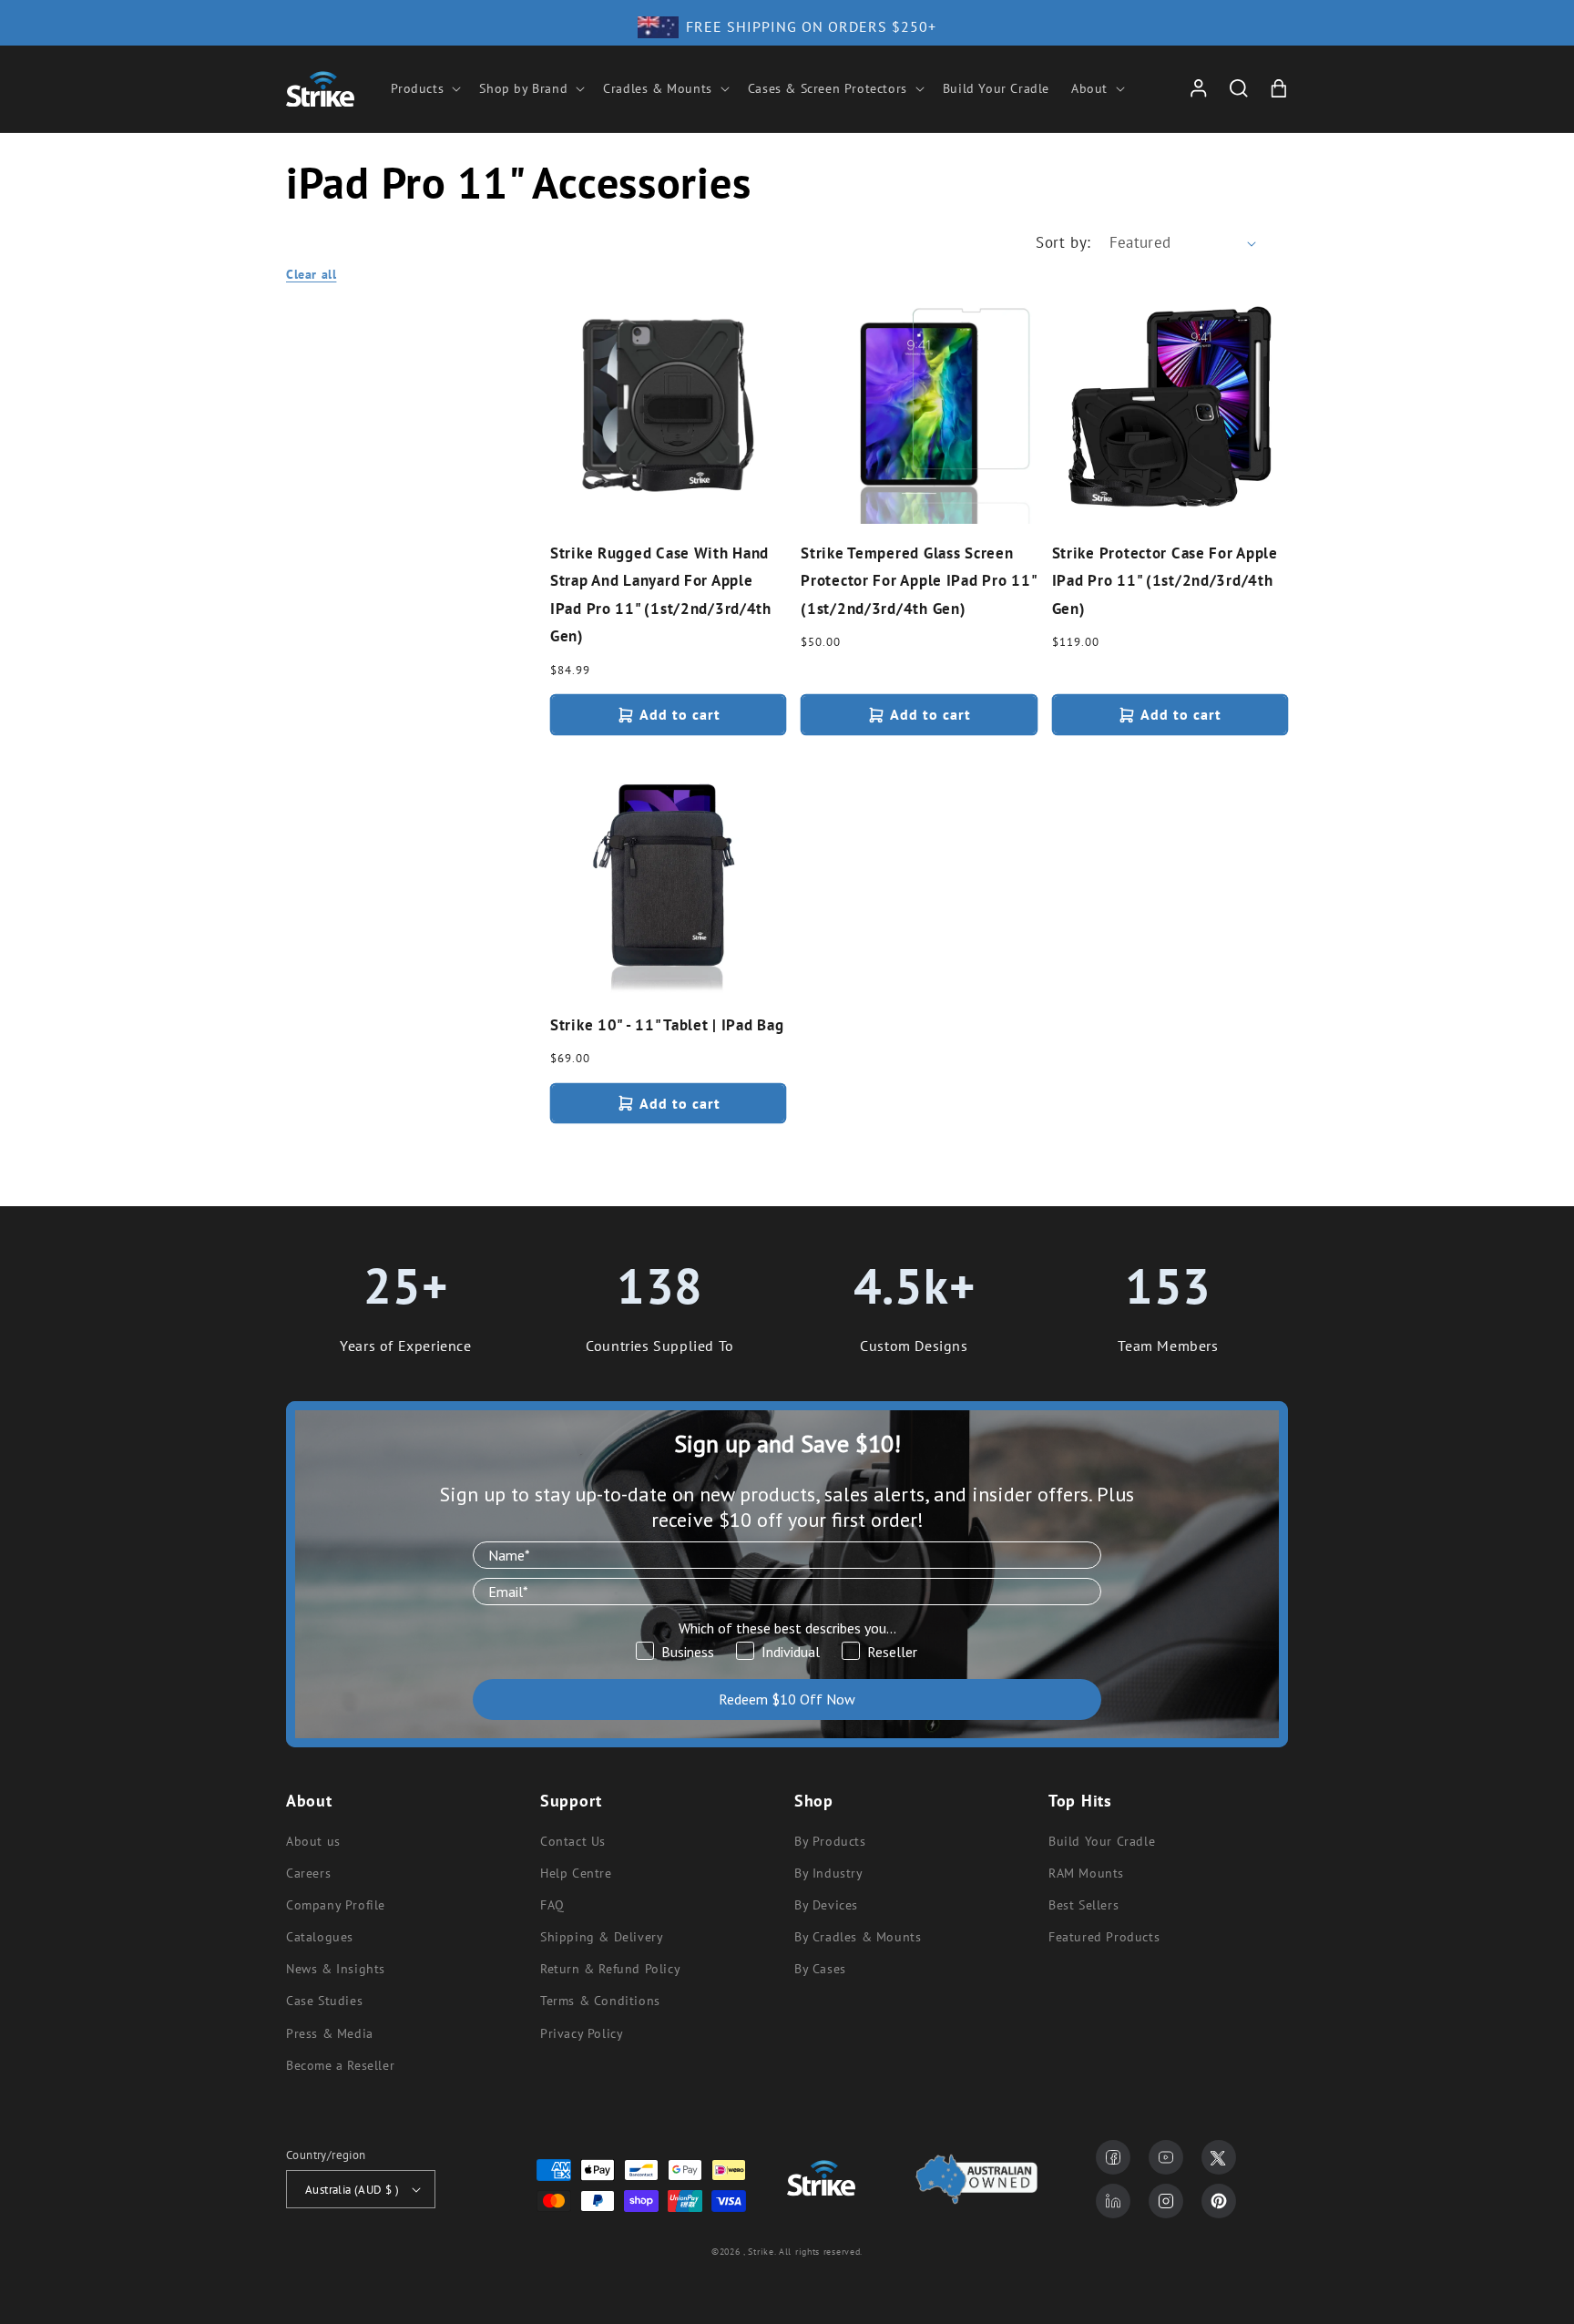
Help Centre (576, 1873)
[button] (424, 88)
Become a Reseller (340, 2065)
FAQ (552, 1905)
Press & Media (330, 2033)
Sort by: (1063, 242)
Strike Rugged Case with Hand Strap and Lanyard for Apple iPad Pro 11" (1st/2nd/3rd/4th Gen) (661, 595)
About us (313, 1841)
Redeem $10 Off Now (787, 1699)
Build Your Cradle (1102, 1841)
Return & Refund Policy (610, 1969)
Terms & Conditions (600, 2001)
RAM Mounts (1086, 1873)
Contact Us (573, 1841)
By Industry (829, 1873)
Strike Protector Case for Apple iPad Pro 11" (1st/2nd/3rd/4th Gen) (1165, 581)
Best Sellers (1083, 1905)
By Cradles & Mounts (858, 1937)
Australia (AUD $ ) (352, 2190)
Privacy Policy (582, 2033)
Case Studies (324, 2001)
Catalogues (320, 1937)
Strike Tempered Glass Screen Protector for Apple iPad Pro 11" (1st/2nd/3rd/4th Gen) (918, 581)
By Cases (820, 1969)
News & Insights (336, 1969)
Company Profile (336, 1905)
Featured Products (1104, 1937)
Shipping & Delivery (602, 1937)
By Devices (826, 1905)
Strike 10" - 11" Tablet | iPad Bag (667, 1025)
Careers (308, 1873)
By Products (830, 1841)
